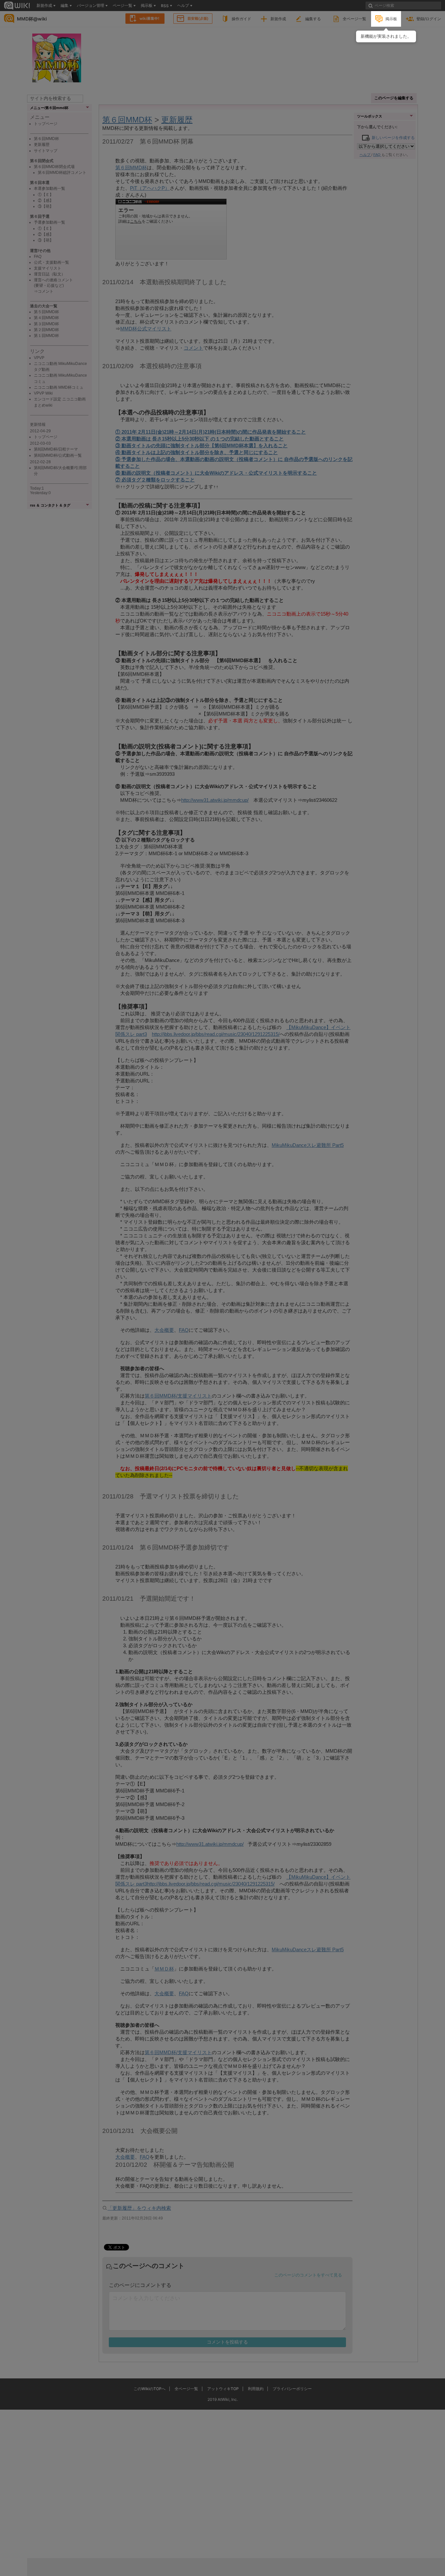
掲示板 (391, 19)
